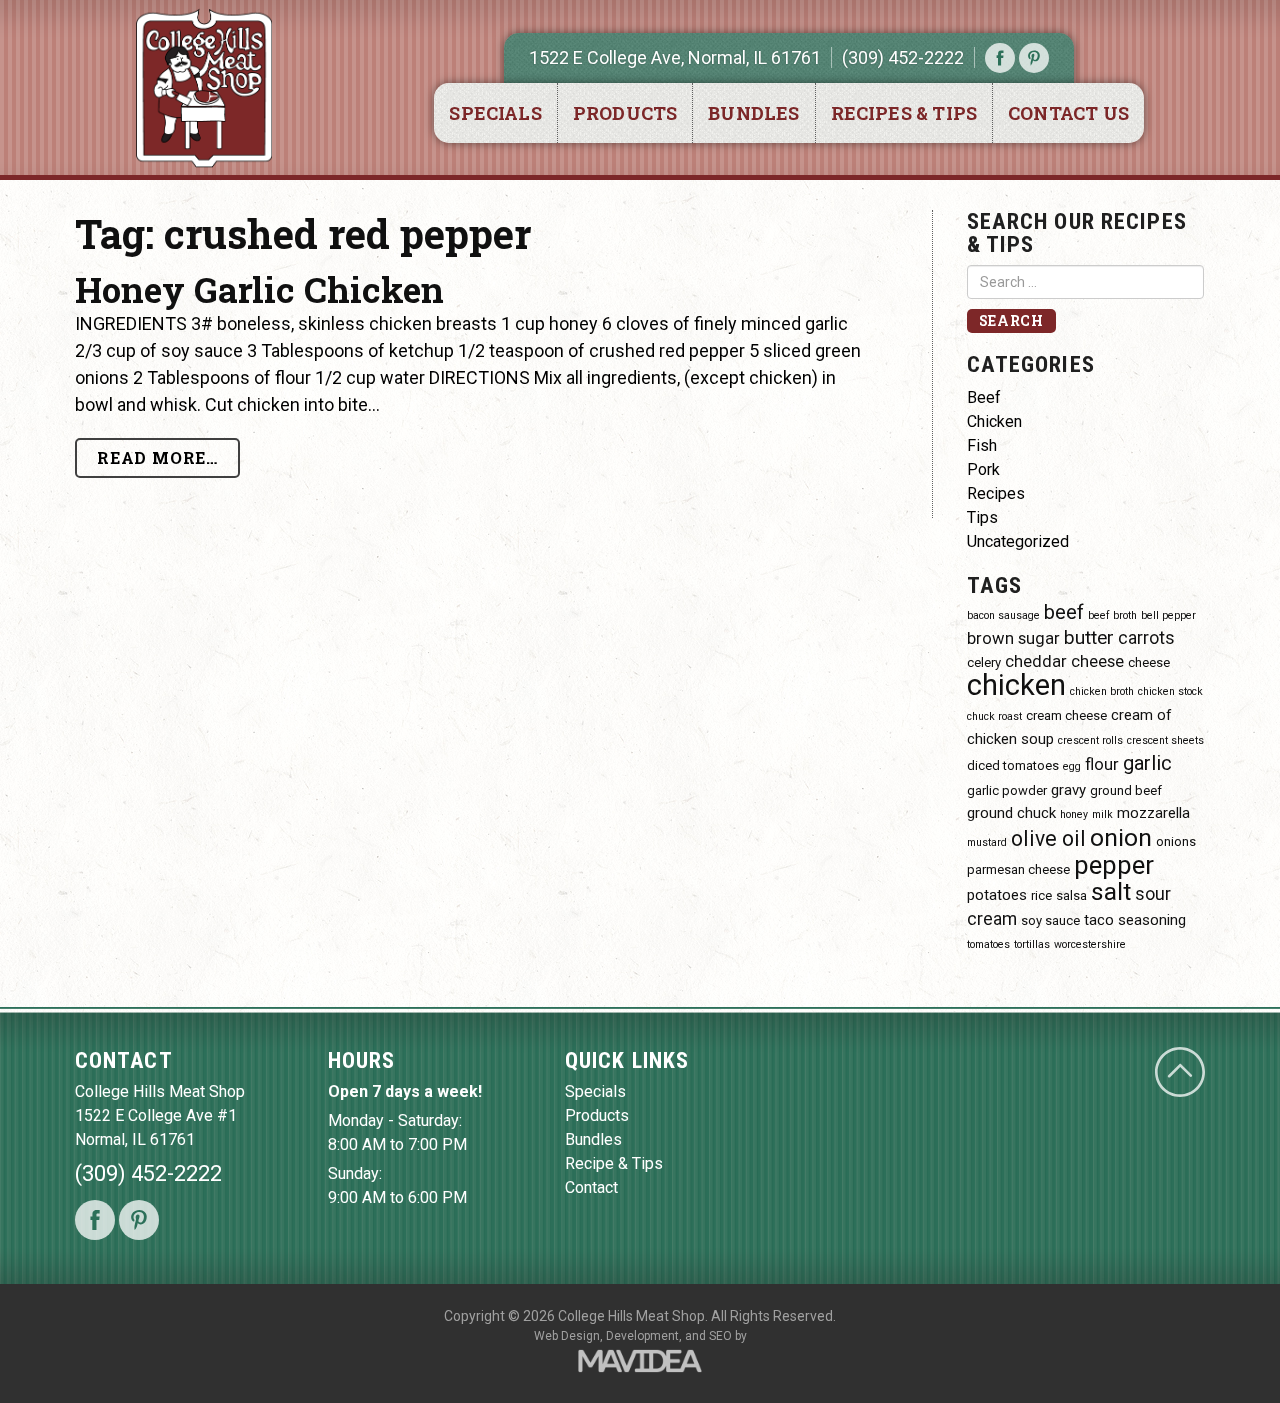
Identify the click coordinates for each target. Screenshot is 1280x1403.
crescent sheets (1165, 740)
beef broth (1112, 615)
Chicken (994, 421)
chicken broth (1102, 691)
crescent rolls (1090, 740)
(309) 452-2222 (903, 57)
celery (984, 662)
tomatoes (988, 944)
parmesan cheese (1018, 869)
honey (1074, 814)
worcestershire (1090, 944)
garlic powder (1007, 790)
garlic (1147, 763)
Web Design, (568, 1336)
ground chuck (1011, 813)
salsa (1071, 895)
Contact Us (1068, 113)
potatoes (997, 895)
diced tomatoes (1013, 765)
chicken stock (1170, 691)
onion (1121, 837)
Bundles (753, 113)
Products (625, 113)
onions (1176, 841)
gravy (1068, 790)
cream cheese (1066, 715)
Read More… (157, 457)
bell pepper (1168, 615)
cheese (1149, 662)
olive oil (1048, 838)
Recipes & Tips (904, 113)
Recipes (996, 493)
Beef (984, 397)
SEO (720, 1336)
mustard (987, 842)
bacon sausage (1003, 615)
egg (1072, 766)
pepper (1114, 865)
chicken (1016, 685)
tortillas (1032, 944)
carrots (1146, 637)
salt (1111, 891)
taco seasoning (1135, 920)
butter (1089, 637)
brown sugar (1013, 638)
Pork (983, 469)
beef (1064, 612)
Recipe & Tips (614, 1163)
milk (1102, 814)
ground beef (1126, 790)
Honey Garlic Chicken (259, 289)
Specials (495, 113)
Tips (982, 517)
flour (1102, 764)
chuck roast (994, 716)
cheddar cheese (1064, 661)
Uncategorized (1018, 541)
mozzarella (1153, 813)
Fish (982, 445)
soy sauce (1050, 920)
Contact (591, 1187)
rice (1041, 895)
